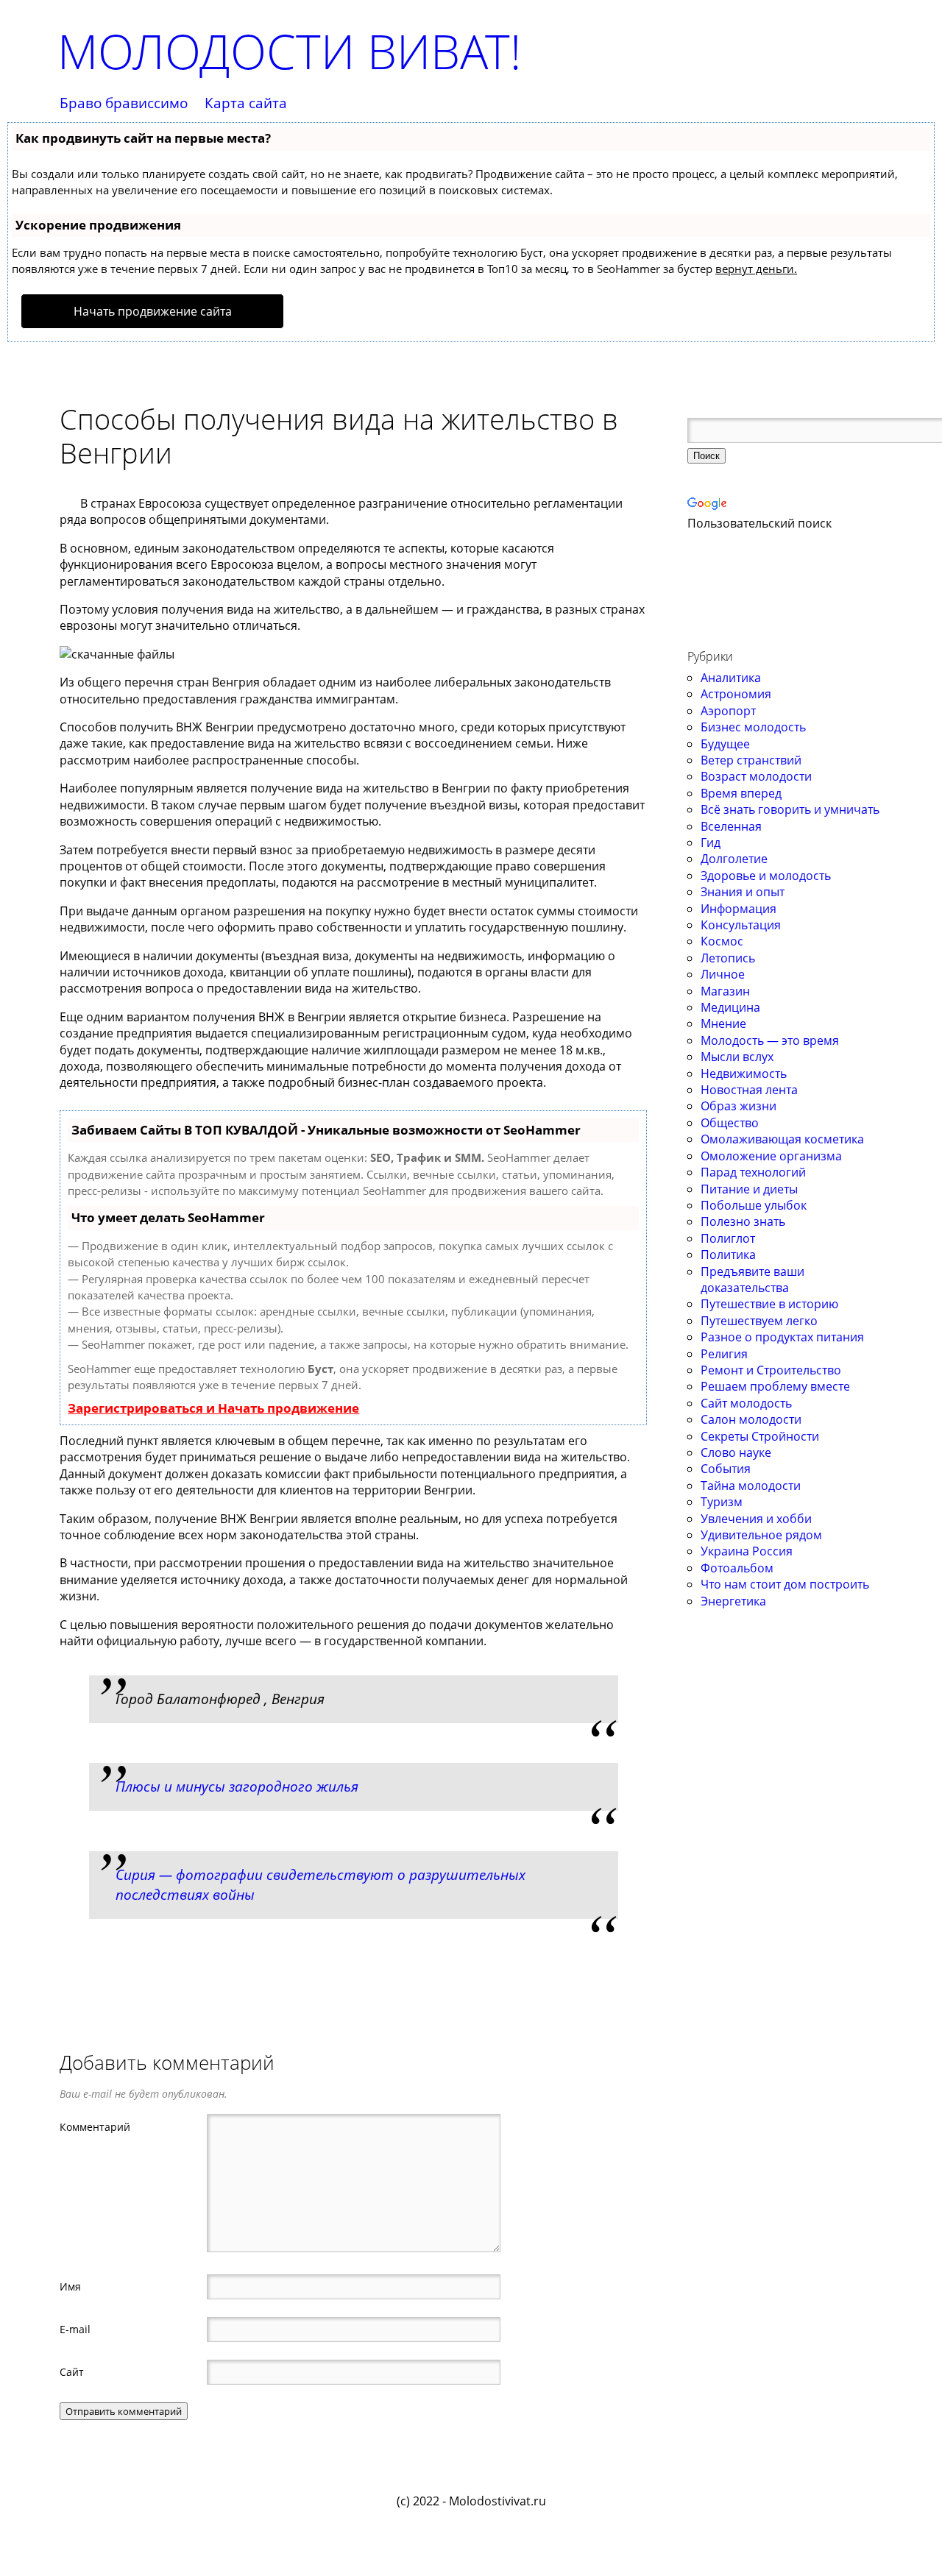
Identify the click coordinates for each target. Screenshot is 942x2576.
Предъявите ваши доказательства (752, 1280)
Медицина (730, 1007)
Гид (711, 842)
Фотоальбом (737, 1568)
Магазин (725, 991)
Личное (723, 974)
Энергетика (733, 1601)
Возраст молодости (756, 776)
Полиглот (728, 1238)
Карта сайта (246, 103)
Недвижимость (744, 1074)
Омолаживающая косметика (782, 1139)
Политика (728, 1255)
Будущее (725, 744)
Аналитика (731, 678)
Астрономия (736, 694)
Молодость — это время (770, 1040)
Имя (70, 2286)
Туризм (722, 1502)
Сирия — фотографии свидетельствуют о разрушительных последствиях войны (321, 1884)
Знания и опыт (743, 892)
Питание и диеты (749, 1189)
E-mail (75, 2329)
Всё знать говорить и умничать (790, 809)
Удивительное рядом (761, 1535)
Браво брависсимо (124, 103)
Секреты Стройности (760, 1436)
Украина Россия (747, 1551)
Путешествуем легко (759, 1321)
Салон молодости (751, 1419)
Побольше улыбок (754, 1205)
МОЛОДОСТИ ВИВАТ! (289, 51)
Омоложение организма (771, 1156)
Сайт (72, 2371)
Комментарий (95, 2126)
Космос (722, 941)
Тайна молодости (751, 1486)
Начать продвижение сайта (153, 311)
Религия (724, 1354)
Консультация (741, 925)
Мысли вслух (737, 1057)
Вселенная (731, 826)
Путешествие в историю (769, 1304)
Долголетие (734, 859)
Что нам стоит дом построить (785, 1584)
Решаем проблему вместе (775, 1386)
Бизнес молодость (753, 727)
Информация (739, 909)
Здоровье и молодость (766, 876)
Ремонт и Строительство (771, 1370)
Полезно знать (743, 1221)
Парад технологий (753, 1172)
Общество (730, 1123)
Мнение (723, 1023)
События (726, 1469)
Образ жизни (739, 1106)
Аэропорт (728, 711)
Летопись (728, 958)
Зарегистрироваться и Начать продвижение (213, 1408)
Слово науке (736, 1452)
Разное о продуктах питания (782, 1337)
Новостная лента (749, 1090)
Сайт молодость (746, 1403)
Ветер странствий (751, 760)
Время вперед (741, 793)
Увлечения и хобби (756, 1519)
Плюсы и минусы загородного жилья (237, 1786)
